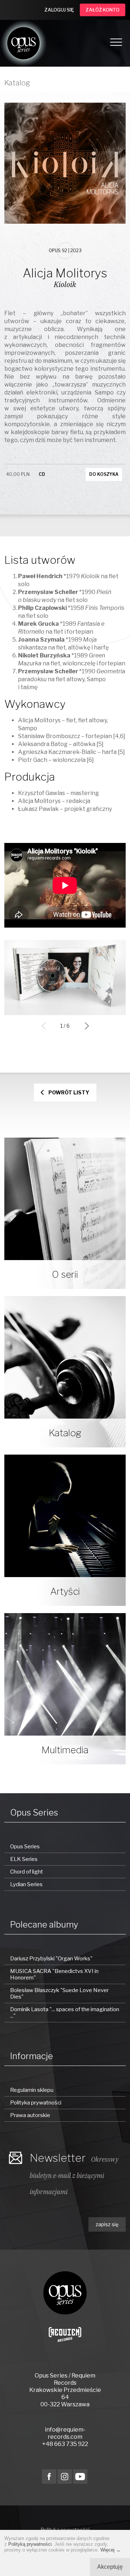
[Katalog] (65, 1372)
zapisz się (107, 2224)
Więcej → (110, 2550)
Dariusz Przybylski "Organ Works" (51, 1959)
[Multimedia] (65, 1689)
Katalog (17, 83)
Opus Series (25, 1847)
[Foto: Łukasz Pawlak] (65, 1013)
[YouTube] (80, 2477)
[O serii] (65, 1213)
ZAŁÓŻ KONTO (103, 10)
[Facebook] (49, 2477)
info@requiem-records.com (65, 2433)
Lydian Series (26, 1884)
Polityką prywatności (30, 2544)
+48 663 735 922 (65, 2444)
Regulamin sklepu (32, 2090)
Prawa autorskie (30, 2115)
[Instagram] (65, 2477)
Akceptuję (110, 2567)
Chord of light (27, 1872)
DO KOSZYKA (104, 474)
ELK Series (24, 1859)
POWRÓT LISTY (69, 1092)
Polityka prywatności (36, 2103)
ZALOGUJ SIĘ (59, 10)
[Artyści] (65, 1530)
